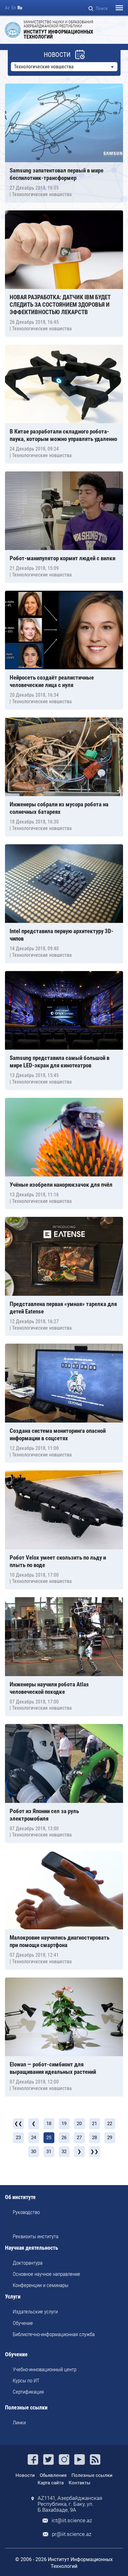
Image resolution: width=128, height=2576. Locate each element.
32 (64, 2152)
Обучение (23, 2323)
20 (79, 2124)
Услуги (13, 2297)
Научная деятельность (32, 2248)
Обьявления (53, 2475)
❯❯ (94, 2152)
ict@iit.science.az (72, 2521)
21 (94, 2124)
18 (49, 2124)
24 (34, 2138)
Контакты (80, 2483)
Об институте (20, 2197)
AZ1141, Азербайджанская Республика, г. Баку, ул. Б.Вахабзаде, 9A (70, 2504)
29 (110, 2138)
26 (64, 2138)
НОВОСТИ (57, 55)
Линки (19, 2422)
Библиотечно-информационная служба (54, 2334)
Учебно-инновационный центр (45, 2369)
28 (94, 2138)
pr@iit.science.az (72, 2534)
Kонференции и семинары (41, 2285)
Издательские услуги (35, 2312)
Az (7, 8)
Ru (20, 8)
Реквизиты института (36, 2236)
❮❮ (18, 2124)
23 (18, 2138)
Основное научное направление (46, 2274)
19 (64, 2124)
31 (49, 2152)
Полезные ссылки (26, 2408)
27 (79, 2138)
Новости (25, 2475)
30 (34, 2152)
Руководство (26, 2212)
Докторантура (28, 2263)
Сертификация (28, 2392)
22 (110, 2124)
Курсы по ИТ (26, 2381)
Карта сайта (51, 2483)
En (14, 8)
